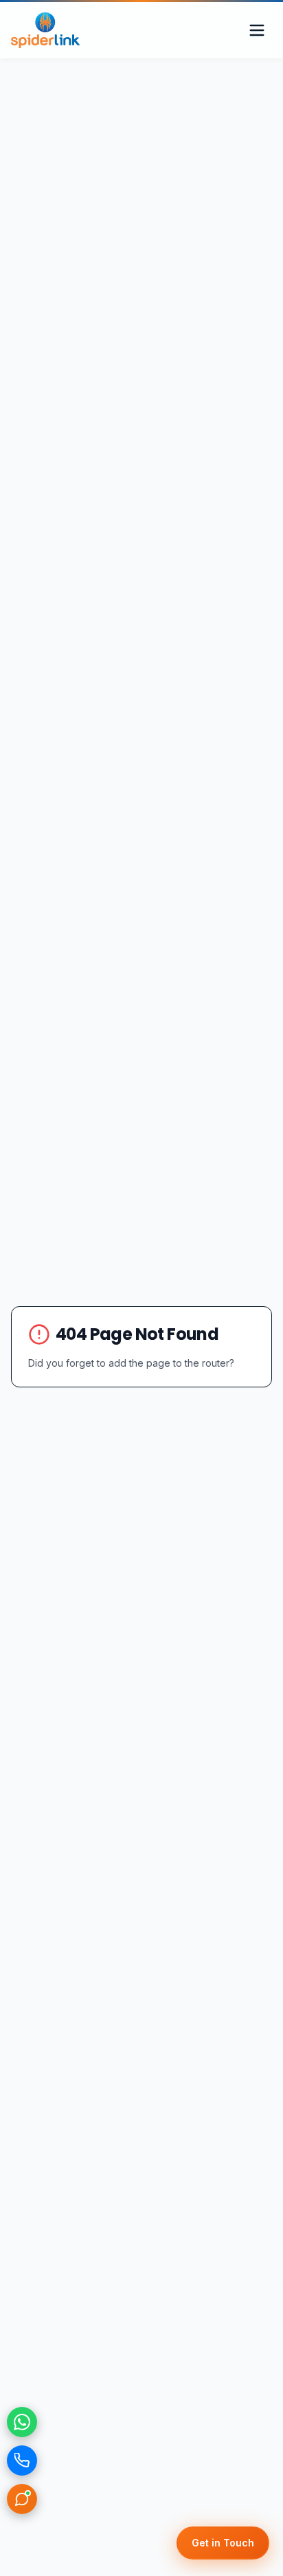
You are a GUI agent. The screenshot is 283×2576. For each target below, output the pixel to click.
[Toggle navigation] (257, 30)
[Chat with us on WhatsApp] (22, 2422)
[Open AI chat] (22, 2499)
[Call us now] (22, 2461)
